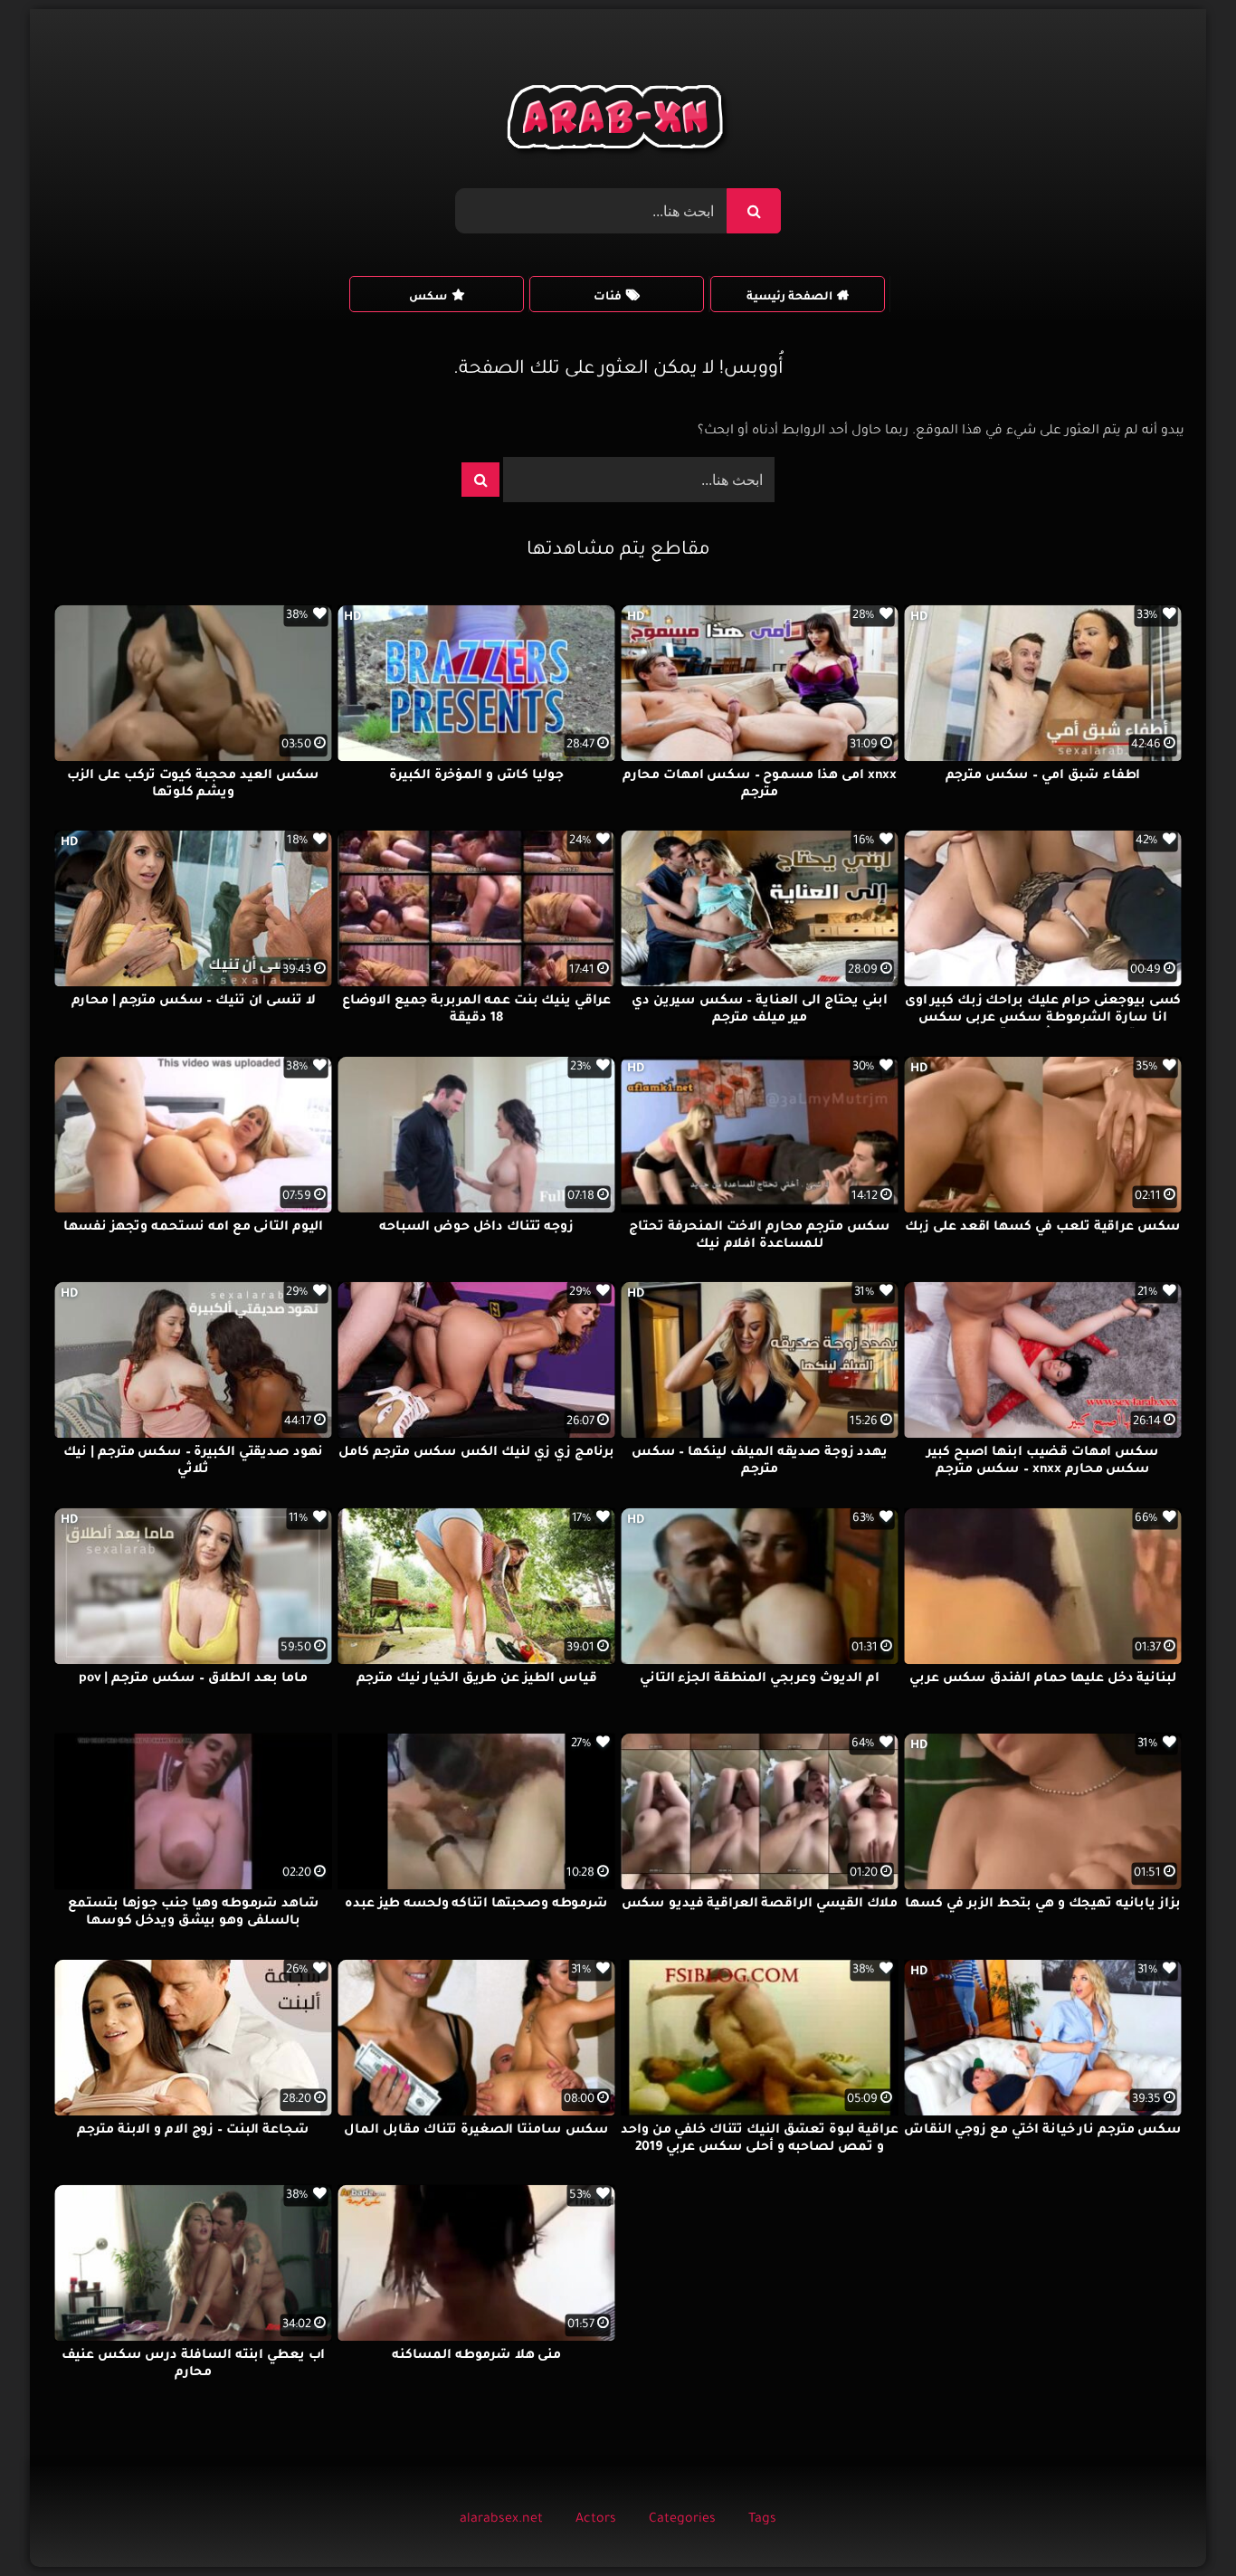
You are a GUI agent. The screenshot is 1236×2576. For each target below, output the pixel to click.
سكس (428, 298)
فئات (608, 298)
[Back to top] (1179, 2522)
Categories (682, 2520)
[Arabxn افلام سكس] (618, 122)
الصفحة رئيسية (789, 298)
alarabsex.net (501, 2520)
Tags (762, 2520)
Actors (596, 2520)
